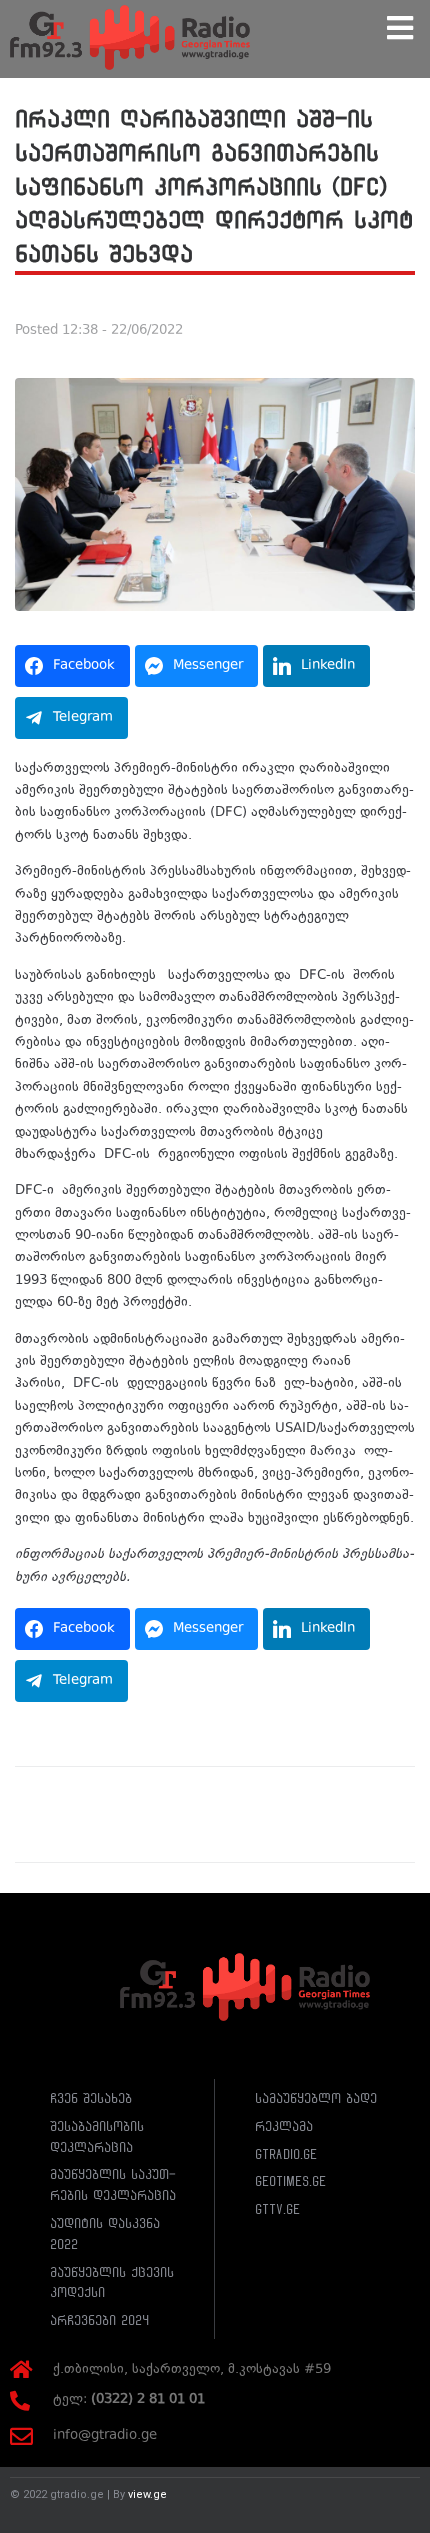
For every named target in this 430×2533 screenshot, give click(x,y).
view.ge (147, 2494)
